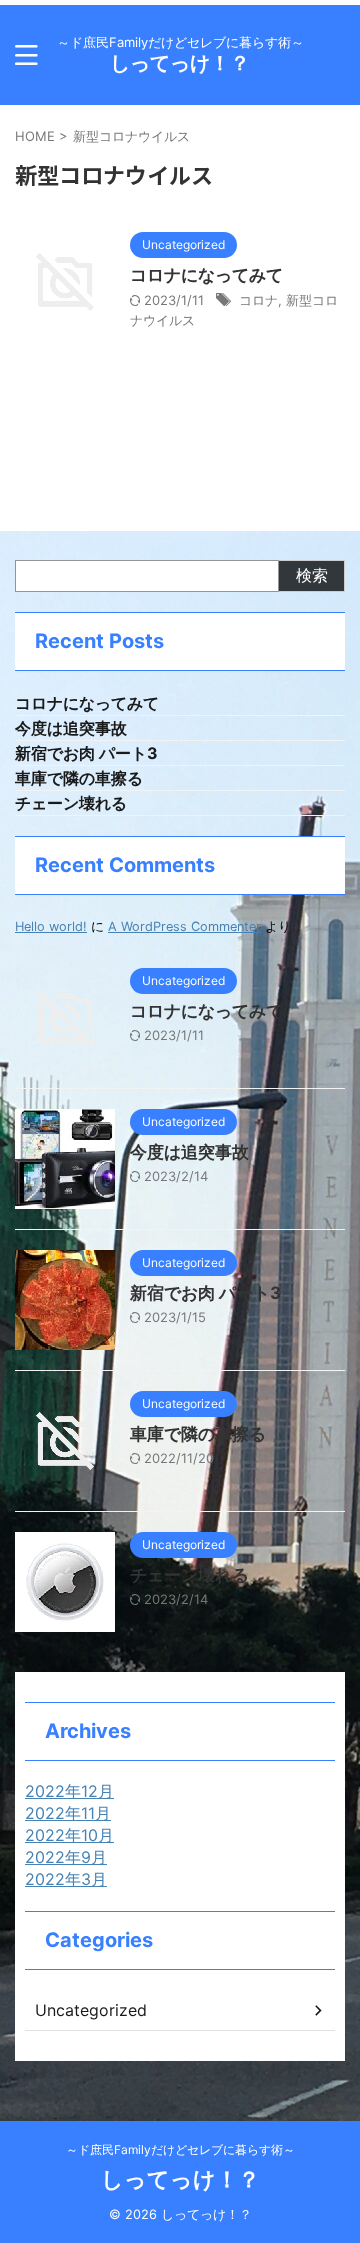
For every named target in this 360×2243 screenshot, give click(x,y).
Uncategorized (91, 2010)
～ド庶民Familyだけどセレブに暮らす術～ (180, 2149)
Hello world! (51, 926)
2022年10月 (69, 1835)
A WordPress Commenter (184, 926)
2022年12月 (69, 1791)
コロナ (258, 300)
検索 (312, 575)
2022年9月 (66, 1857)
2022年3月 (66, 1879)
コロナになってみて (206, 275)
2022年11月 (68, 1813)
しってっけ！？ (180, 63)
